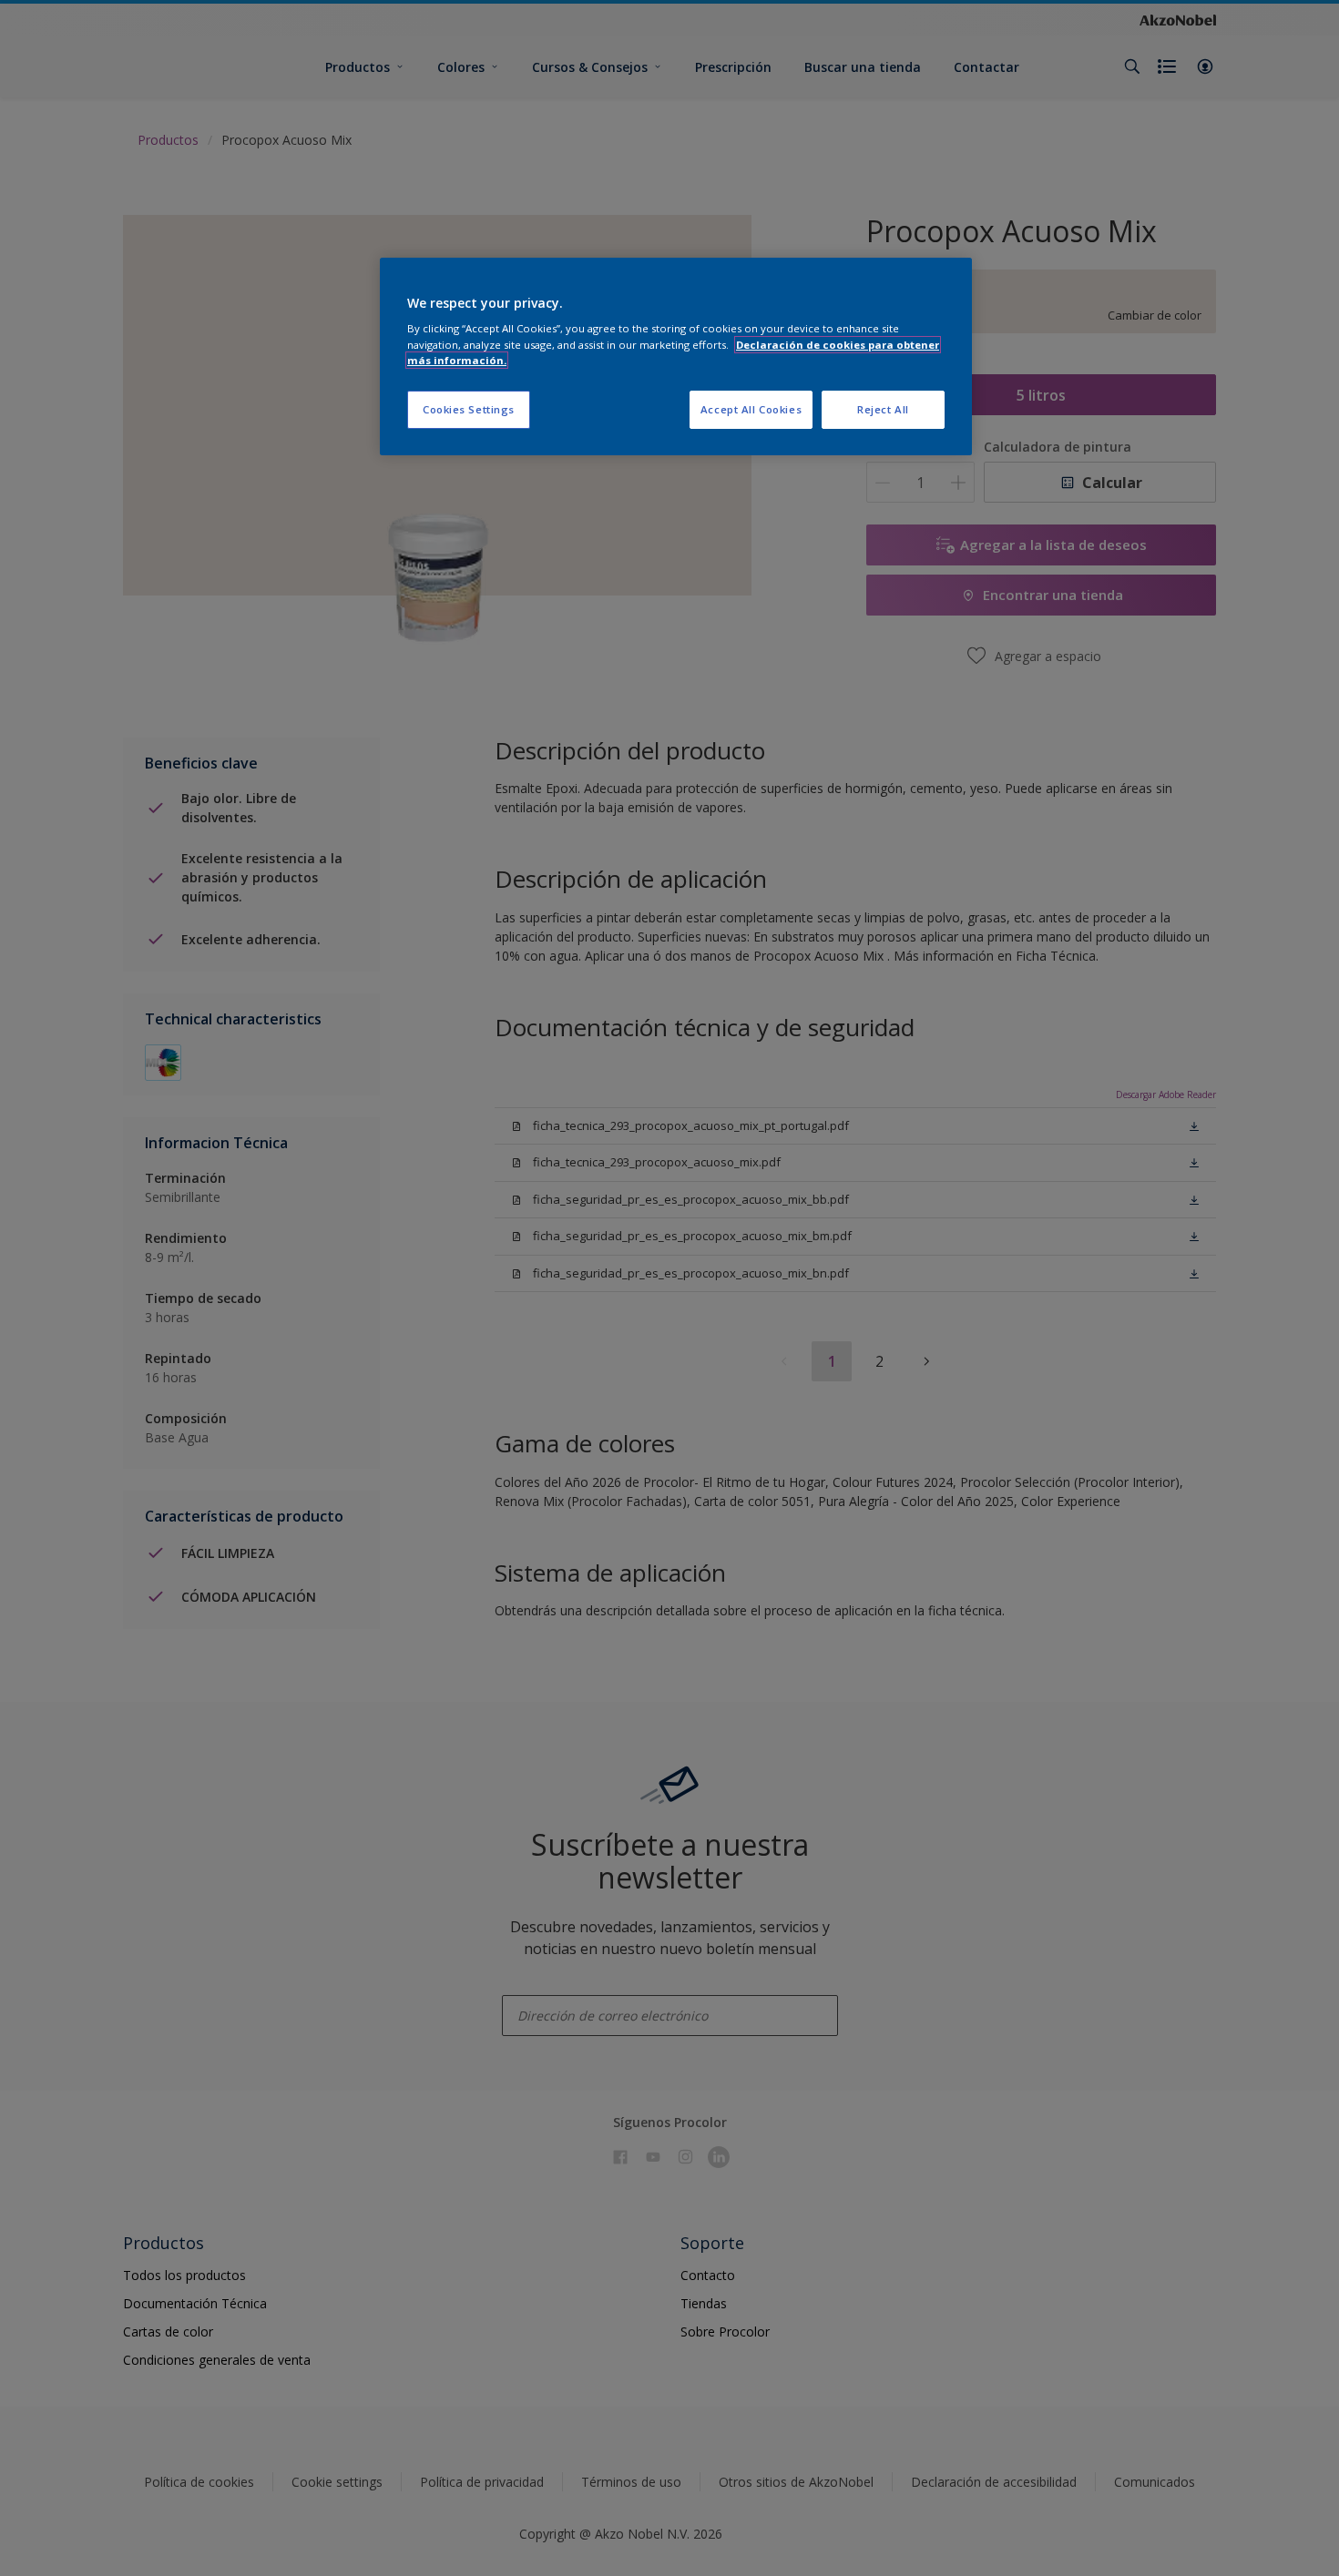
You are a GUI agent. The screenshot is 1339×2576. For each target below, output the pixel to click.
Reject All (883, 409)
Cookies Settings (469, 409)
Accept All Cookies (751, 409)
